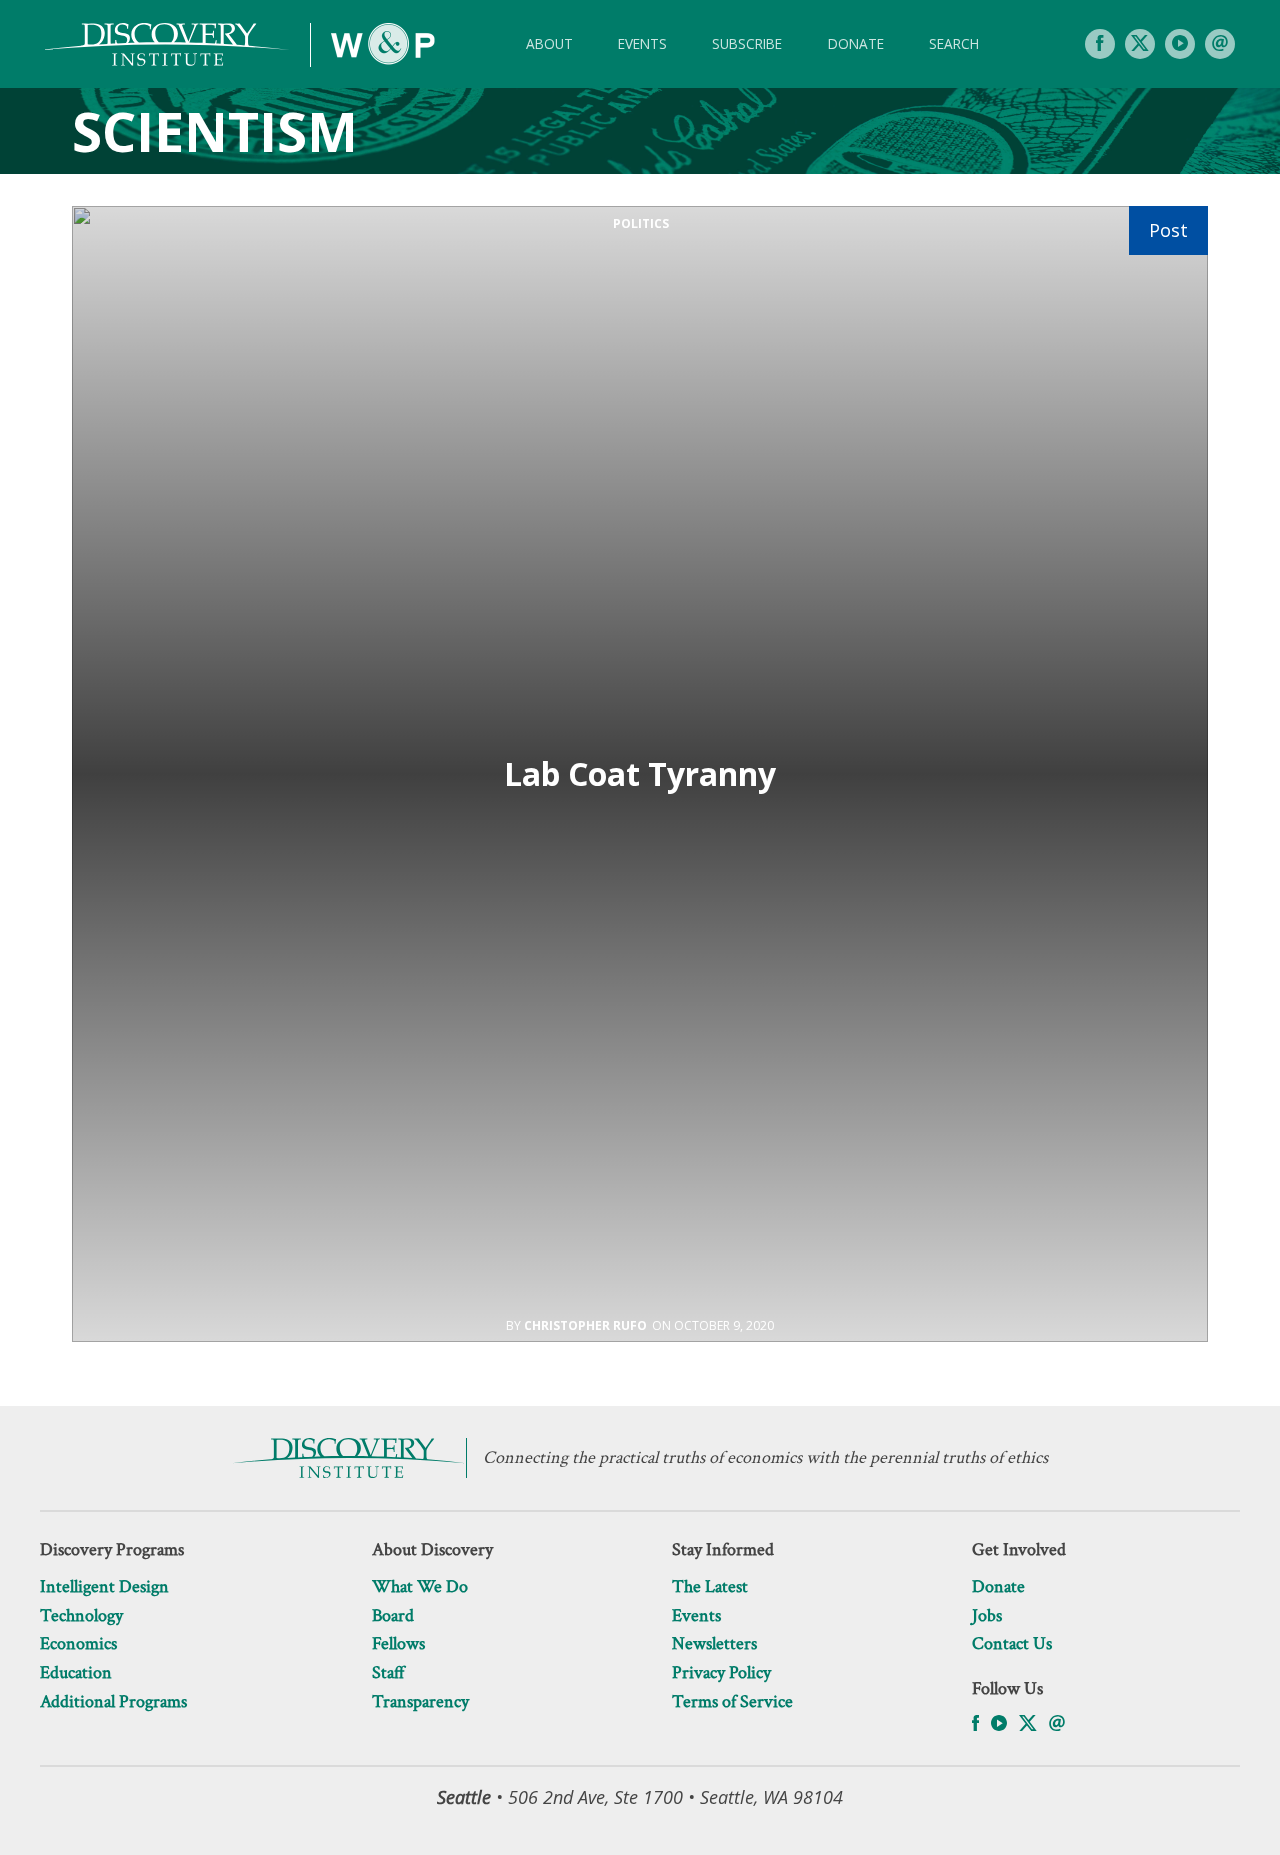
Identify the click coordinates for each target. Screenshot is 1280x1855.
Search (954, 43)
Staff (388, 1672)
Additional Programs (113, 1701)
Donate (856, 43)
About (549, 43)
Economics (78, 1643)
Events (642, 43)
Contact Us (1012, 1643)
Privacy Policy (721, 1672)
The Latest (710, 1586)
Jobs (987, 1615)
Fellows (398, 1643)
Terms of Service (732, 1701)
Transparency (420, 1701)
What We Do (420, 1586)
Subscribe (747, 43)
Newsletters (714, 1643)
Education (76, 1672)
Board (393, 1615)
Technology (81, 1615)
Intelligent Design (104, 1586)
